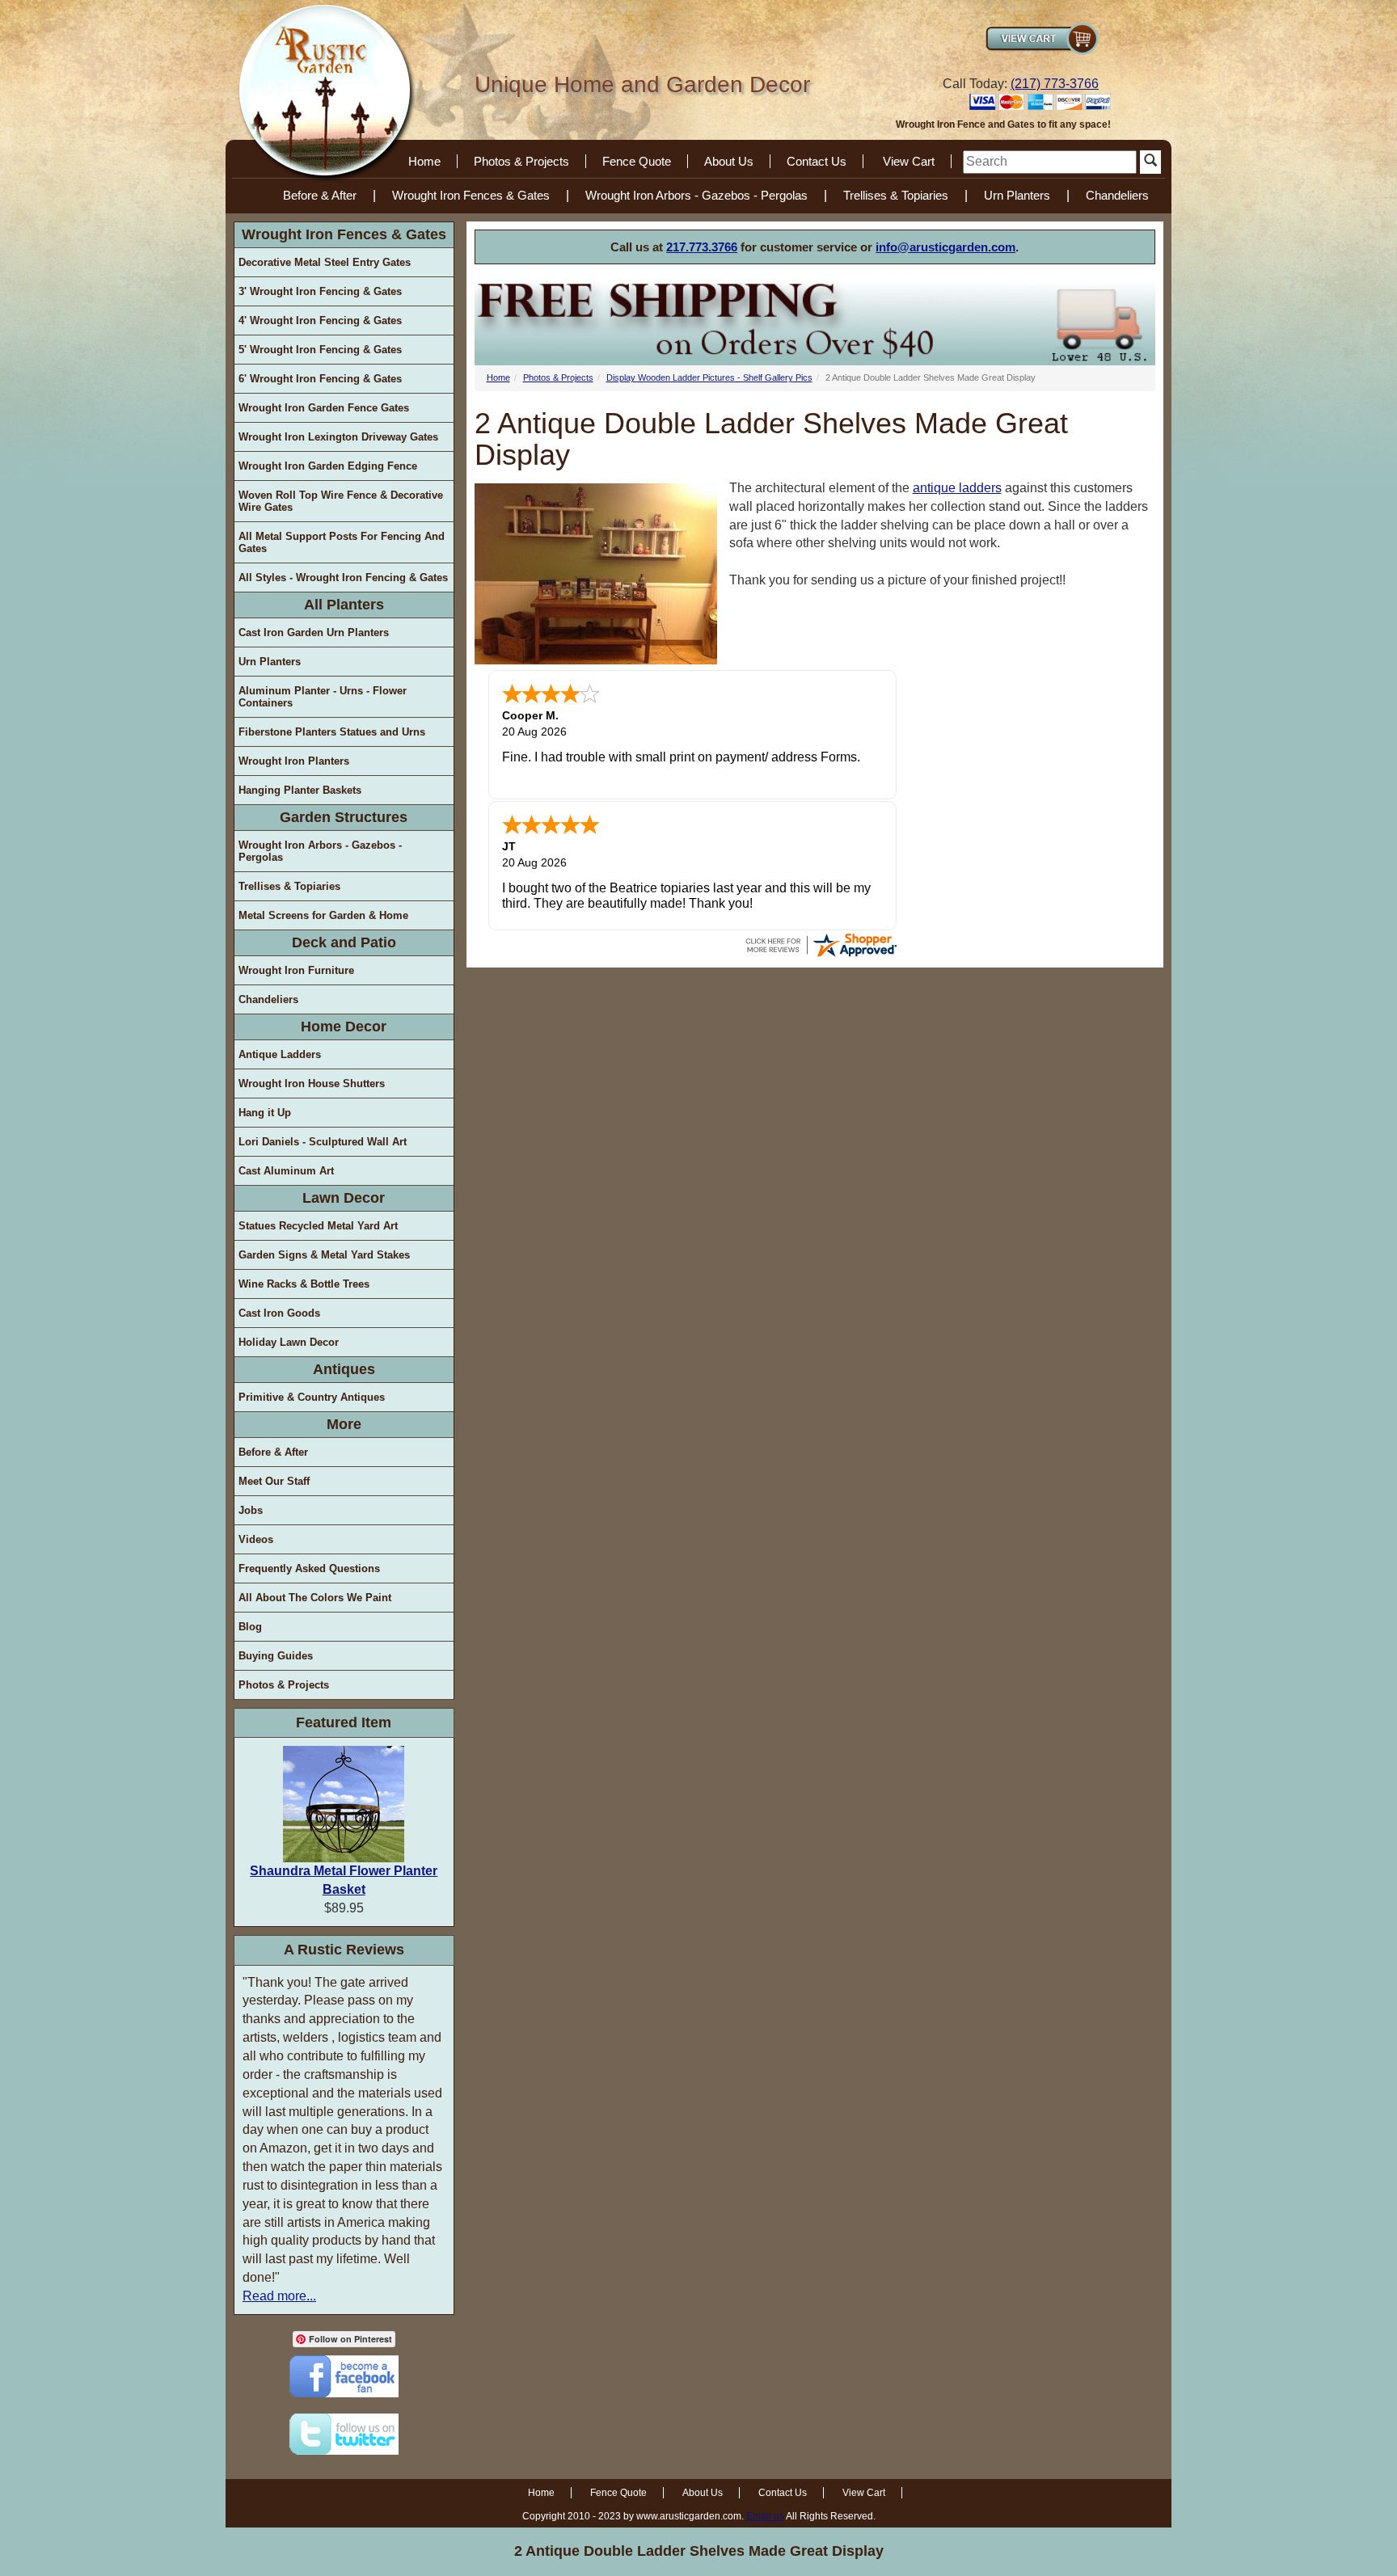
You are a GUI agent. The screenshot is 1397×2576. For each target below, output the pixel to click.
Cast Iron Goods (279, 1313)
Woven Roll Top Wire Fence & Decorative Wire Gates (341, 501)
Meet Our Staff (274, 1481)
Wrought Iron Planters (294, 761)
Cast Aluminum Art (286, 1171)
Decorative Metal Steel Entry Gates (325, 262)
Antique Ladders (280, 1054)
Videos (256, 1539)
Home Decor (344, 1027)
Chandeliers (1117, 195)
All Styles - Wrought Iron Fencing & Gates (343, 578)
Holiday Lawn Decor (289, 1342)
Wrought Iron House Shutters (312, 1084)
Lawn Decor (344, 1198)
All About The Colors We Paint (315, 1598)
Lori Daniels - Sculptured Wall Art (323, 1142)
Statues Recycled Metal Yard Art (318, 1226)
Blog (250, 1627)
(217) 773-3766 (1055, 84)
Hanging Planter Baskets (300, 790)
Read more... (279, 2296)
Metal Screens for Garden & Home (323, 915)
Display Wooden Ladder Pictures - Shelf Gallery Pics (709, 377)
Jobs (251, 1510)
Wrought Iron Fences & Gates (471, 195)
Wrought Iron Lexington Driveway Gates (338, 437)
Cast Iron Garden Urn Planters (314, 632)
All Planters (344, 605)
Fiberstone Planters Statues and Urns (332, 732)
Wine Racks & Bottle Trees (304, 1284)
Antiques (344, 1369)
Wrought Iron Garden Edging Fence (328, 466)
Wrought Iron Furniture (296, 970)
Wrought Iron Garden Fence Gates (324, 408)
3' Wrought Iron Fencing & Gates (320, 291)
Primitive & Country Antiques (312, 1397)
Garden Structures (344, 817)
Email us (765, 2516)
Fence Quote (637, 161)
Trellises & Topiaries (896, 195)
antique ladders (957, 488)
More (344, 1424)
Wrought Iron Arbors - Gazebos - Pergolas (696, 195)
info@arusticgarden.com (945, 247)
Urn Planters (1017, 195)
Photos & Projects (521, 161)
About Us (729, 161)
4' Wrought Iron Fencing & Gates (320, 320)
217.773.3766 (702, 247)
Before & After (320, 195)
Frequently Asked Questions (309, 1568)
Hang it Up (265, 1113)
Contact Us (817, 161)
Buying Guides (276, 1656)
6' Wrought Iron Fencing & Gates (320, 379)
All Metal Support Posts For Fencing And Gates (342, 542)
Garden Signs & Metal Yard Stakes (324, 1255)
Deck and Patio (344, 942)
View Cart (909, 161)
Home (424, 161)
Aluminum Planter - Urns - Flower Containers (323, 697)
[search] (1050, 162)
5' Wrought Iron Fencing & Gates (320, 350)
